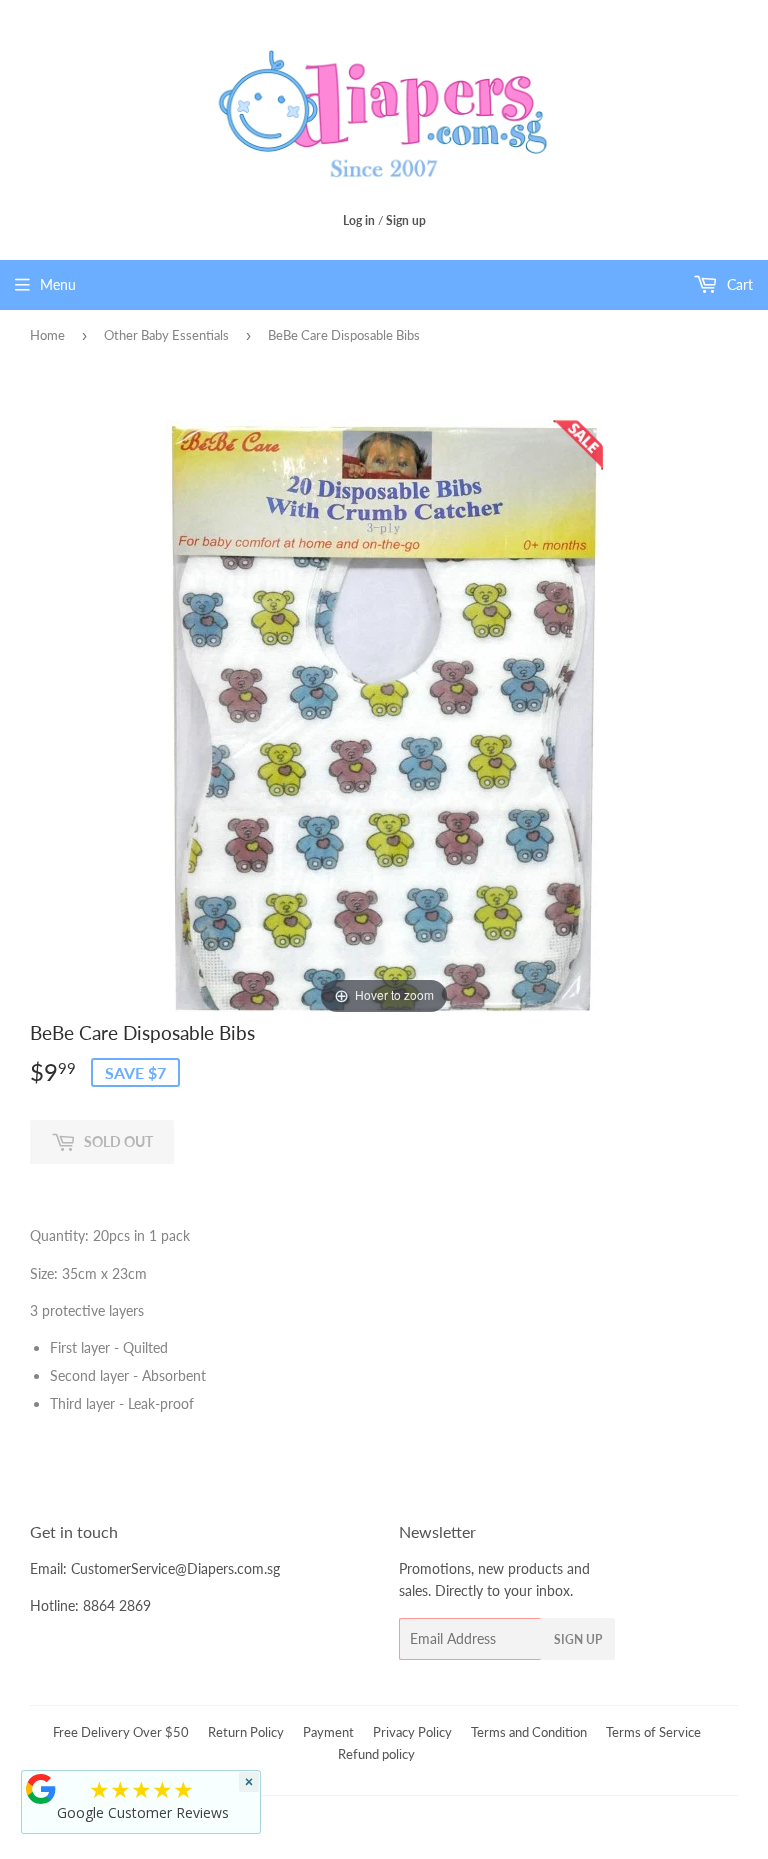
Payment (328, 1732)
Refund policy (376, 1754)
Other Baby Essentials (166, 335)
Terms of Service (653, 1732)
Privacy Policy (412, 1732)
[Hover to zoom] (384, 717)
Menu (58, 284)
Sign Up (578, 1639)
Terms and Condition (529, 1732)
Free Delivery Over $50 (121, 1732)
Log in (359, 220)
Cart (738, 284)
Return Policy (246, 1732)
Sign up (406, 220)
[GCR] (41, 1789)
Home (47, 335)
